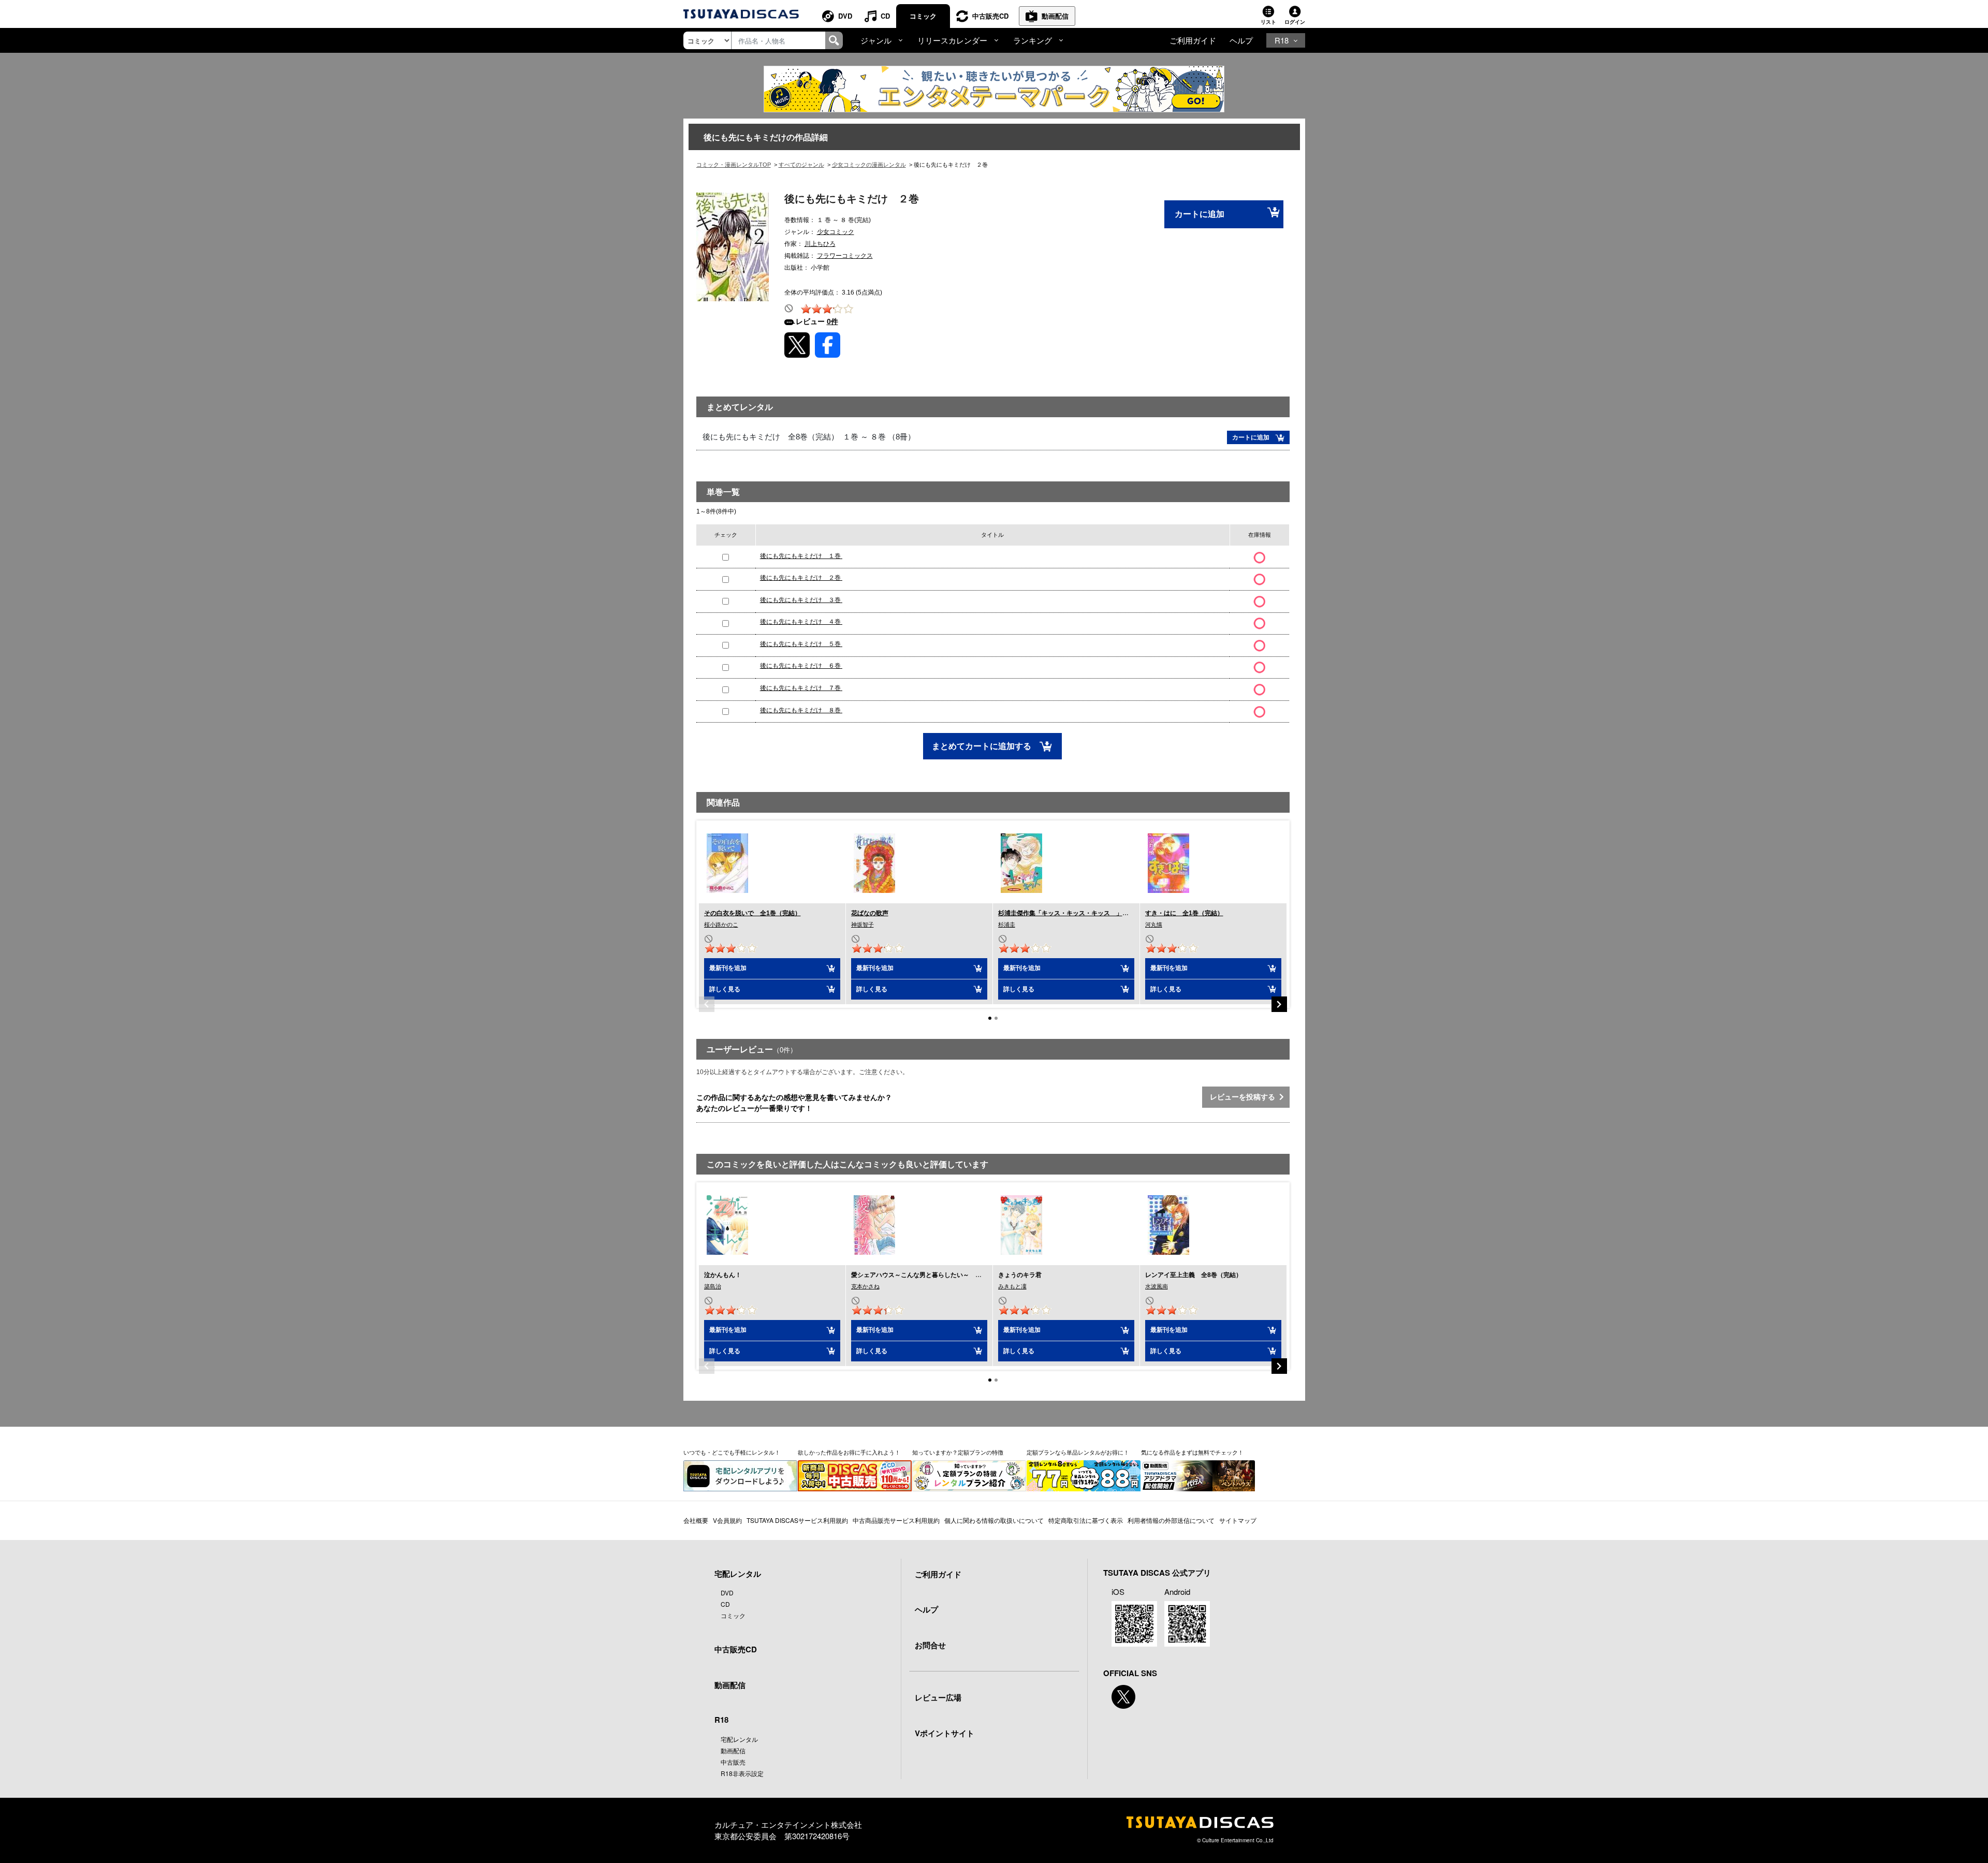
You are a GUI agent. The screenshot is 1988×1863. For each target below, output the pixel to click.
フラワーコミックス (845, 256)
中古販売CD (990, 16)
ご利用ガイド (1193, 40)
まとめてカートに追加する (983, 746)
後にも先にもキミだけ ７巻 (801, 688)
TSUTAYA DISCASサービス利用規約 (797, 1520)
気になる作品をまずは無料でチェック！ (1192, 1452)
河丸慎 (1154, 925)
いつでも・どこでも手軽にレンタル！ (732, 1452)
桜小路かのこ (721, 925)
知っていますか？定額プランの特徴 (958, 1452)
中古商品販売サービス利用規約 (896, 1520)
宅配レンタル (739, 1739)
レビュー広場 (938, 1697)
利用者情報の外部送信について (1171, 1520)
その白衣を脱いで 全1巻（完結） (752, 913)
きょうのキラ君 (1020, 1275)
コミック (923, 16)
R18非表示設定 (742, 1773)
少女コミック (836, 232)
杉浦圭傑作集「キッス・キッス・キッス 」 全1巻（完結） (1084, 913)
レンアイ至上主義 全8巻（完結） (1194, 1275)
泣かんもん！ (723, 1275)
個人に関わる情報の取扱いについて (994, 1520)
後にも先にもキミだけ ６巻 (801, 666)
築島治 (713, 1286)
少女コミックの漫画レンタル (869, 165)
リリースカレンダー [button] (952, 40)
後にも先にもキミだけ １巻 (801, 556)
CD (885, 16)
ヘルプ (1241, 40)
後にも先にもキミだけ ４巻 (801, 622)
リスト (1268, 22)
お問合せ (930, 1645)
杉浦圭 (1007, 925)
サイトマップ (1238, 1520)
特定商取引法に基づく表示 (1086, 1520)
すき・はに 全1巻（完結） (1184, 913)
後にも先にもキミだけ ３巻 (801, 600)
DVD (845, 16)
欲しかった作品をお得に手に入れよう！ (849, 1452)
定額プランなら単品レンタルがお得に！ (1078, 1452)
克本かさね (865, 1286)
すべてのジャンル (801, 165)
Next (1279, 1004)
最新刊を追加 (728, 968)
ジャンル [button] (876, 40)
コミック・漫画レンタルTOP (734, 165)
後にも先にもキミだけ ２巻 (801, 578)
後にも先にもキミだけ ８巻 (801, 710)
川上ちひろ (820, 244)
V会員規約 (727, 1520)
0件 (832, 321)
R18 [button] (1282, 40)
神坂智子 (863, 925)
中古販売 (733, 1762)
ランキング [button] (1033, 40)
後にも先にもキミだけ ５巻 (801, 644)
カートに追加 (1200, 214)
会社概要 (696, 1520)
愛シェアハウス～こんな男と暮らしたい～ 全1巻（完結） (934, 1275)
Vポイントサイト (945, 1733)
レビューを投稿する (1245, 1097)
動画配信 (1055, 16)
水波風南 (1157, 1286)
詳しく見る (725, 989)
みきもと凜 (1012, 1286)
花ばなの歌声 (870, 913)
